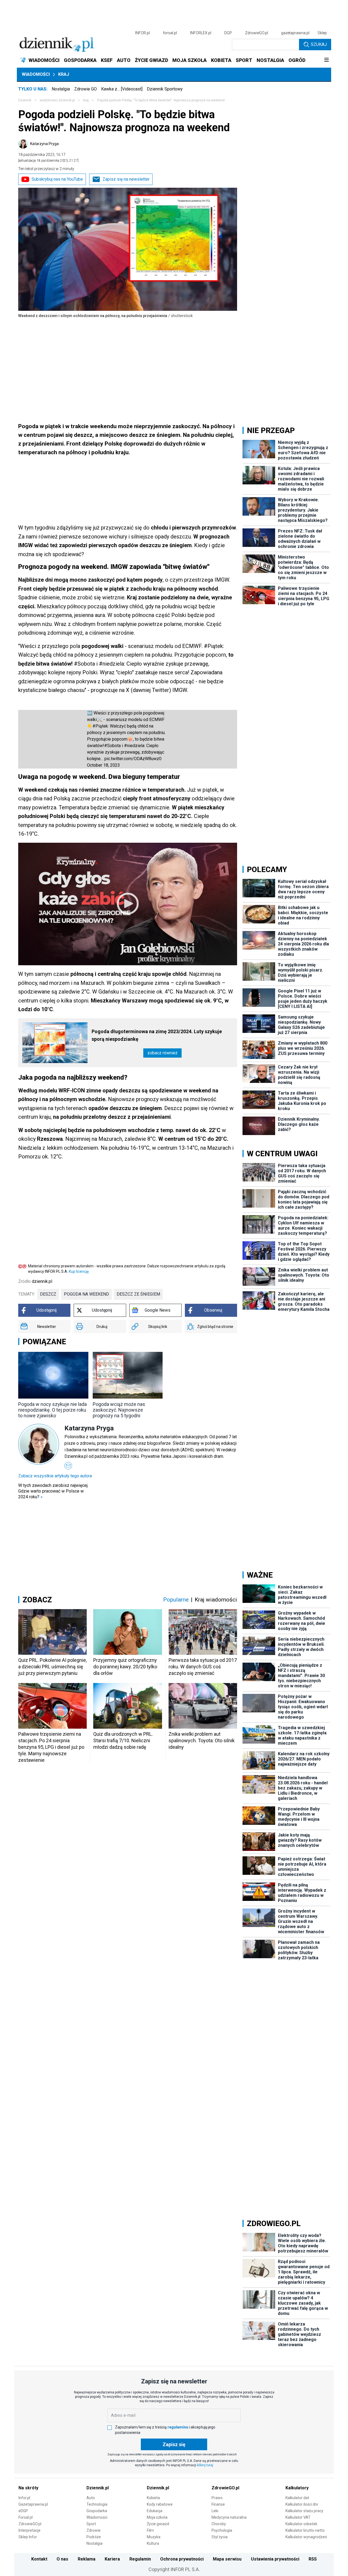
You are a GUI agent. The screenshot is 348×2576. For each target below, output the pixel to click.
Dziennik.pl (98, 2488)
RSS (313, 2559)
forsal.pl (170, 33)
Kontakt (39, 2559)
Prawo (217, 2498)
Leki (215, 2511)
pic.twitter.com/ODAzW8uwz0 (133, 759)
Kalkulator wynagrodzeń (306, 2537)
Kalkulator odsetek (301, 2524)
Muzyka (154, 2537)
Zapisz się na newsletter (126, 179)
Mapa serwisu (227, 2559)
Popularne (176, 1600)
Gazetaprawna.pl (33, 2504)
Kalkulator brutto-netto (305, 2530)
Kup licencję (79, 1271)
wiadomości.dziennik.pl (57, 100)
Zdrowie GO (86, 89)
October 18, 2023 (103, 765)
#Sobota (112, 746)
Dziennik (25, 100)
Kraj (64, 74)
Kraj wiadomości (216, 1600)
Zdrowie (94, 2530)
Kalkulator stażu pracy (304, 2511)
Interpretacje (29, 2530)
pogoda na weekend (86, 1294)
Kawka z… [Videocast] (122, 89)
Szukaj (319, 44)
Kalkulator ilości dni (302, 2504)
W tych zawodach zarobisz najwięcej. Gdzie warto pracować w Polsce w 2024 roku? (53, 1491)
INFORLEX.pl (201, 33)
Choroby (219, 2524)
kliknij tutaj (205, 2465)
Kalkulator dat (297, 2498)
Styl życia (220, 2537)
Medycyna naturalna (229, 2517)
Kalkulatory (297, 2488)
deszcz (48, 1294)
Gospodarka (97, 2511)
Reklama (87, 2559)
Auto (91, 2498)
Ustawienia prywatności (275, 2559)
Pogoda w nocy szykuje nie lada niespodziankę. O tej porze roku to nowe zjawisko (52, 1410)
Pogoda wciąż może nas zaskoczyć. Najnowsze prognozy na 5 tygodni (119, 1410)
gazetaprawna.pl (295, 33)
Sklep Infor (28, 2537)
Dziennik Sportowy (165, 89)
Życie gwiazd (158, 2524)
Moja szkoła (157, 2517)
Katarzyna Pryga (44, 144)
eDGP (23, 2511)
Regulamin (140, 2559)
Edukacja (155, 2511)
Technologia (97, 2504)
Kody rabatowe (160, 2504)
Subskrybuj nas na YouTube (57, 179)
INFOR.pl (142, 33)
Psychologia (222, 2530)
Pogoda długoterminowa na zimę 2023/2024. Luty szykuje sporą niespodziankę (157, 1035)
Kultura (153, 2543)
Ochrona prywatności (182, 2559)
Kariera (112, 2559)
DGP (228, 33)
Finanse (218, 2504)
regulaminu (178, 2427)
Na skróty (28, 2488)
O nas (62, 2559)
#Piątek (100, 726)
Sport (91, 2524)
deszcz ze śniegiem (138, 1294)
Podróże (94, 2537)
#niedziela (134, 746)
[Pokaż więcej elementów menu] (326, 60)
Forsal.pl (26, 2517)
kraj (86, 100)
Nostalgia (61, 89)
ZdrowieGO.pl (257, 33)
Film (150, 2530)
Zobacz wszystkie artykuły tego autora (55, 1476)
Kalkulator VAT (298, 2517)
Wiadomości (36, 74)
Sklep (322, 33)
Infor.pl (24, 2498)
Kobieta (153, 2498)
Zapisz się (174, 2444)
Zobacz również (162, 1053)
